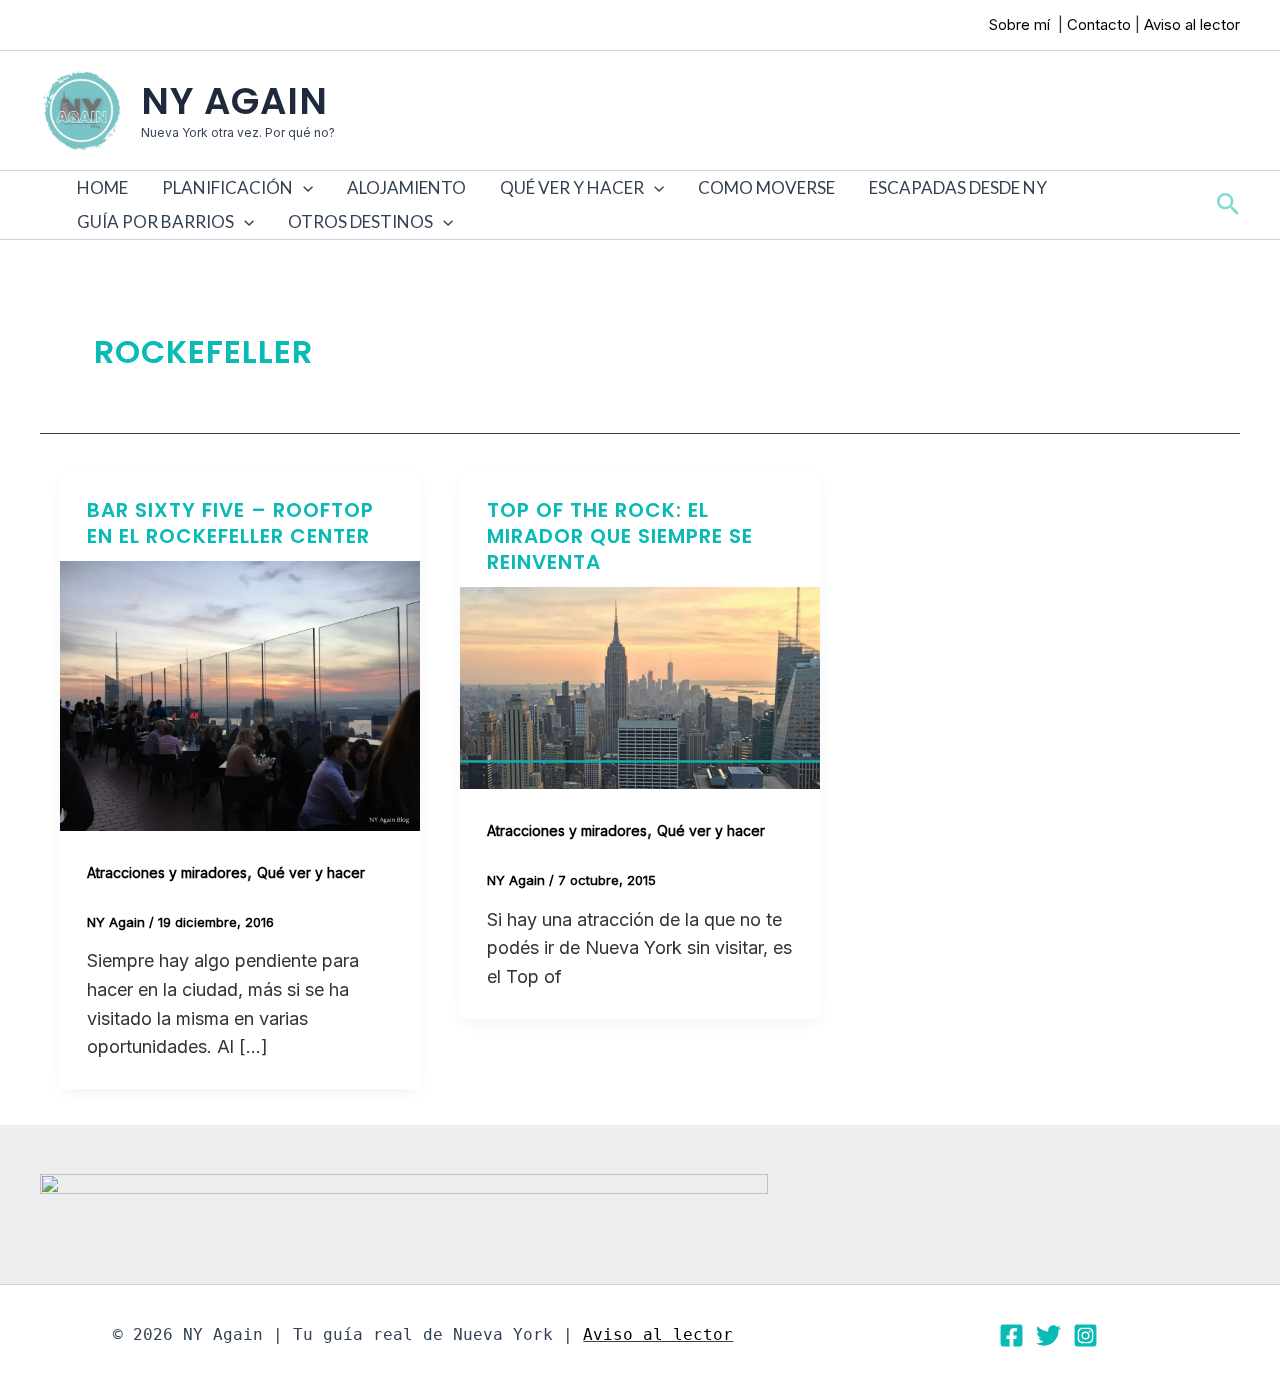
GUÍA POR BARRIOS (155, 221)
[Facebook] (1011, 1335)
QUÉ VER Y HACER (572, 187)
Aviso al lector (1192, 24)
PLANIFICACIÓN (227, 187)
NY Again (234, 101)
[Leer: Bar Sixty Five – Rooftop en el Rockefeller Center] (240, 694)
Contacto (1099, 24)
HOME (102, 187)
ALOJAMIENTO (406, 187)
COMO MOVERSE (766, 187)
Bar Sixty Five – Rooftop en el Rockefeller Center (230, 523)
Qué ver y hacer (311, 872)
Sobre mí (1021, 24)
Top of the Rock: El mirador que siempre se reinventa (620, 536)
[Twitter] (1048, 1335)
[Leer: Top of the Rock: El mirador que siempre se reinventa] (640, 686)
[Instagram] (1085, 1335)
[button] (303, 188)
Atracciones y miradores (167, 872)
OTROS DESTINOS (360, 221)
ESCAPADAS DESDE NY (958, 187)
